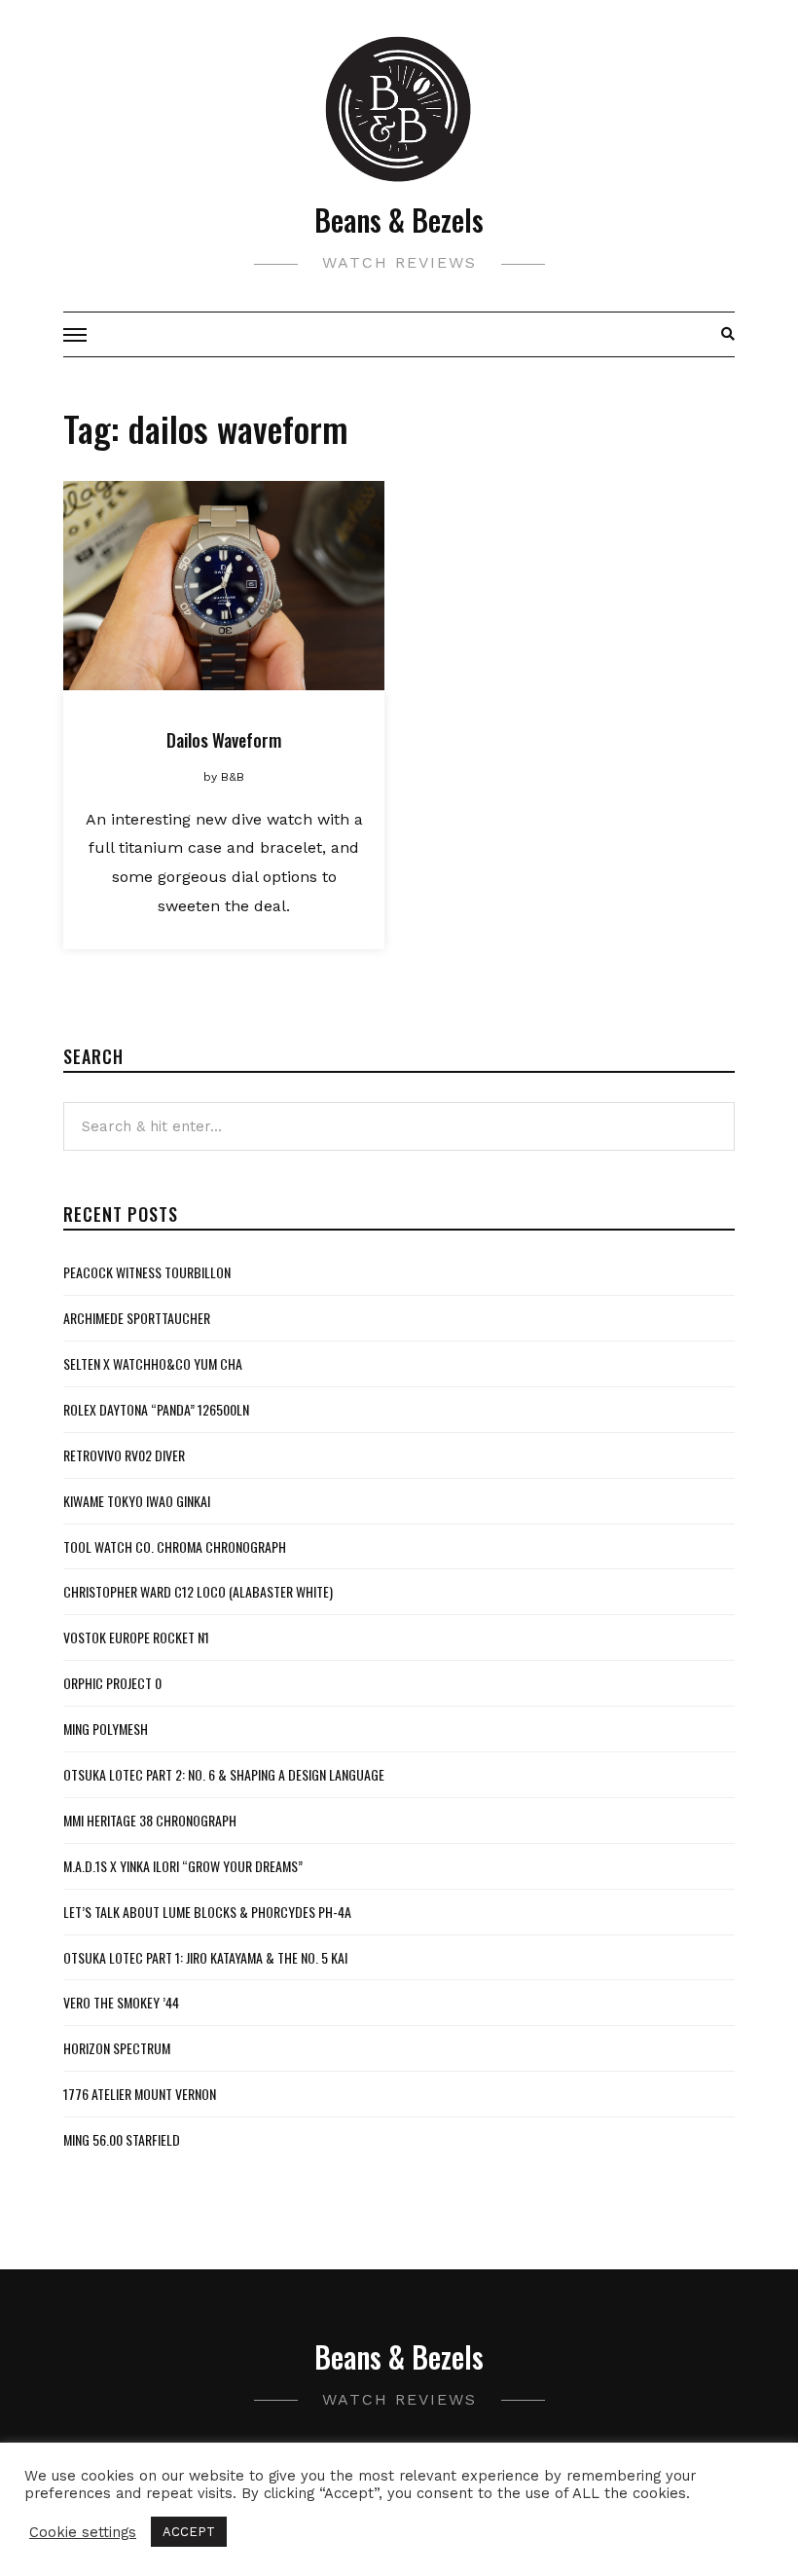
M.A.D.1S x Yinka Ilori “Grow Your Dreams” (183, 1866)
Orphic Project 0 (112, 1683)
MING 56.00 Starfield (122, 2139)
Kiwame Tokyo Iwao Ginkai (137, 1501)
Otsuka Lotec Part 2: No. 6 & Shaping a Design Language (224, 1774)
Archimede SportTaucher (137, 1318)
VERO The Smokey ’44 (121, 2002)
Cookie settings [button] (83, 2532)
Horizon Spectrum (117, 2048)
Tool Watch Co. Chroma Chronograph (175, 1546)
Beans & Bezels (399, 220)
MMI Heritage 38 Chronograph (150, 1820)
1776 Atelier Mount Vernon (140, 2094)
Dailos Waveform (224, 740)
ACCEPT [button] (189, 2532)
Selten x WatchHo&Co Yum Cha (153, 1363)
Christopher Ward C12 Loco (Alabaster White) (198, 1591)
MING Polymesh (106, 1729)
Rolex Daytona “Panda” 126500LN (156, 1409)
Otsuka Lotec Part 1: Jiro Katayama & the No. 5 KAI (205, 1957)
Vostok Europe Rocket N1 (136, 1637)
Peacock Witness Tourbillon (147, 1272)
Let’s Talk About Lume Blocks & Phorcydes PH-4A (207, 1912)
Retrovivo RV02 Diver (124, 1455)
